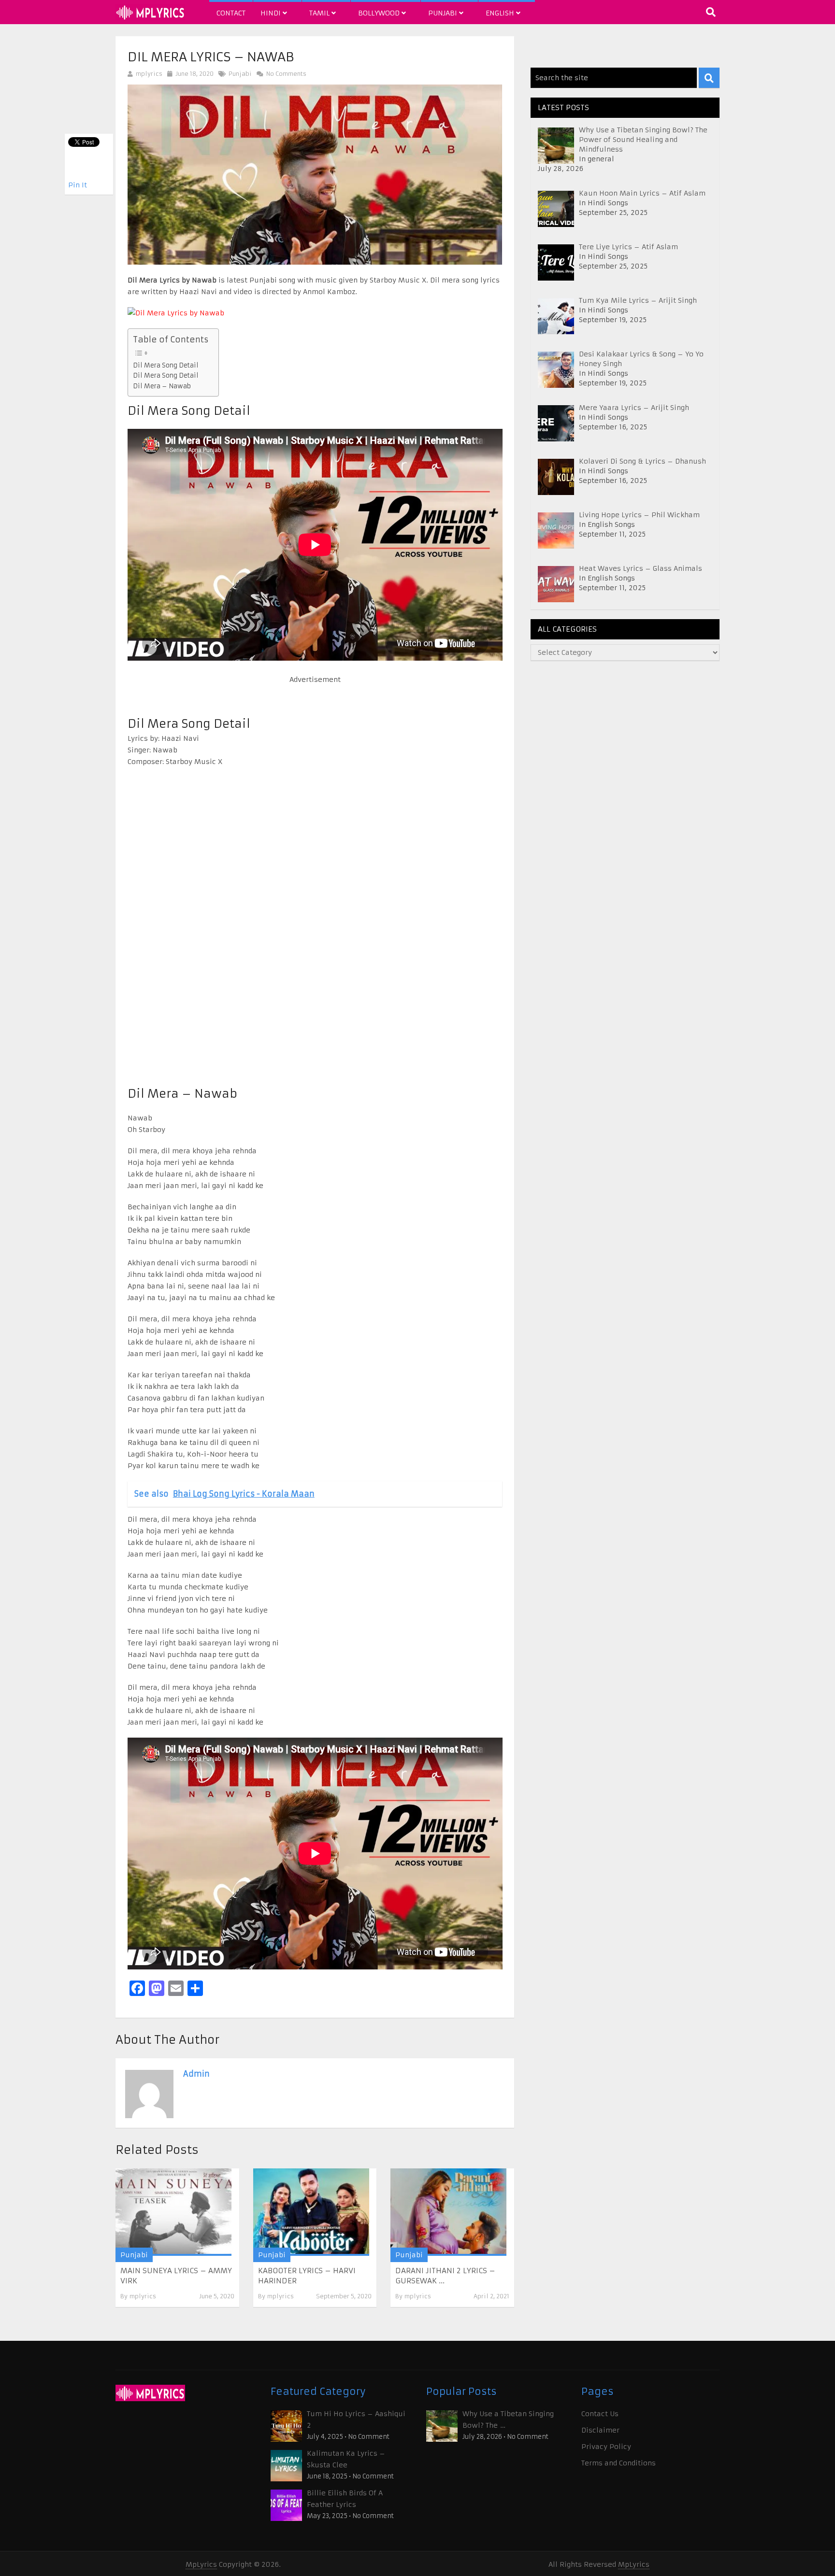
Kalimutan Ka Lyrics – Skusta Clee (346, 2459)
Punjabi (444, 13)
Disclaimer (600, 2430)
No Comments (285, 74)
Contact (231, 13)
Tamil (320, 13)
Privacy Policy (606, 2447)
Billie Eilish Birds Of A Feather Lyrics (345, 2499)
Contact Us (600, 2414)
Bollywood (380, 13)
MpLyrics (201, 2564)
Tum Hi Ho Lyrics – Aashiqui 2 (356, 2420)
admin (196, 2074)
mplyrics (149, 74)
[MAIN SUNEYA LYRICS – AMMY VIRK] (173, 2212)
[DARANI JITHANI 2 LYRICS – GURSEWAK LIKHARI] (448, 2212)
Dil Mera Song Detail (166, 365)
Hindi (272, 13)
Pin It (78, 185)
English (501, 13)
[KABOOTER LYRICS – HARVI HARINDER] (311, 2212)
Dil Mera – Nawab (162, 386)
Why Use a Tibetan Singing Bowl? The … (508, 2420)
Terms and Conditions (619, 2463)
